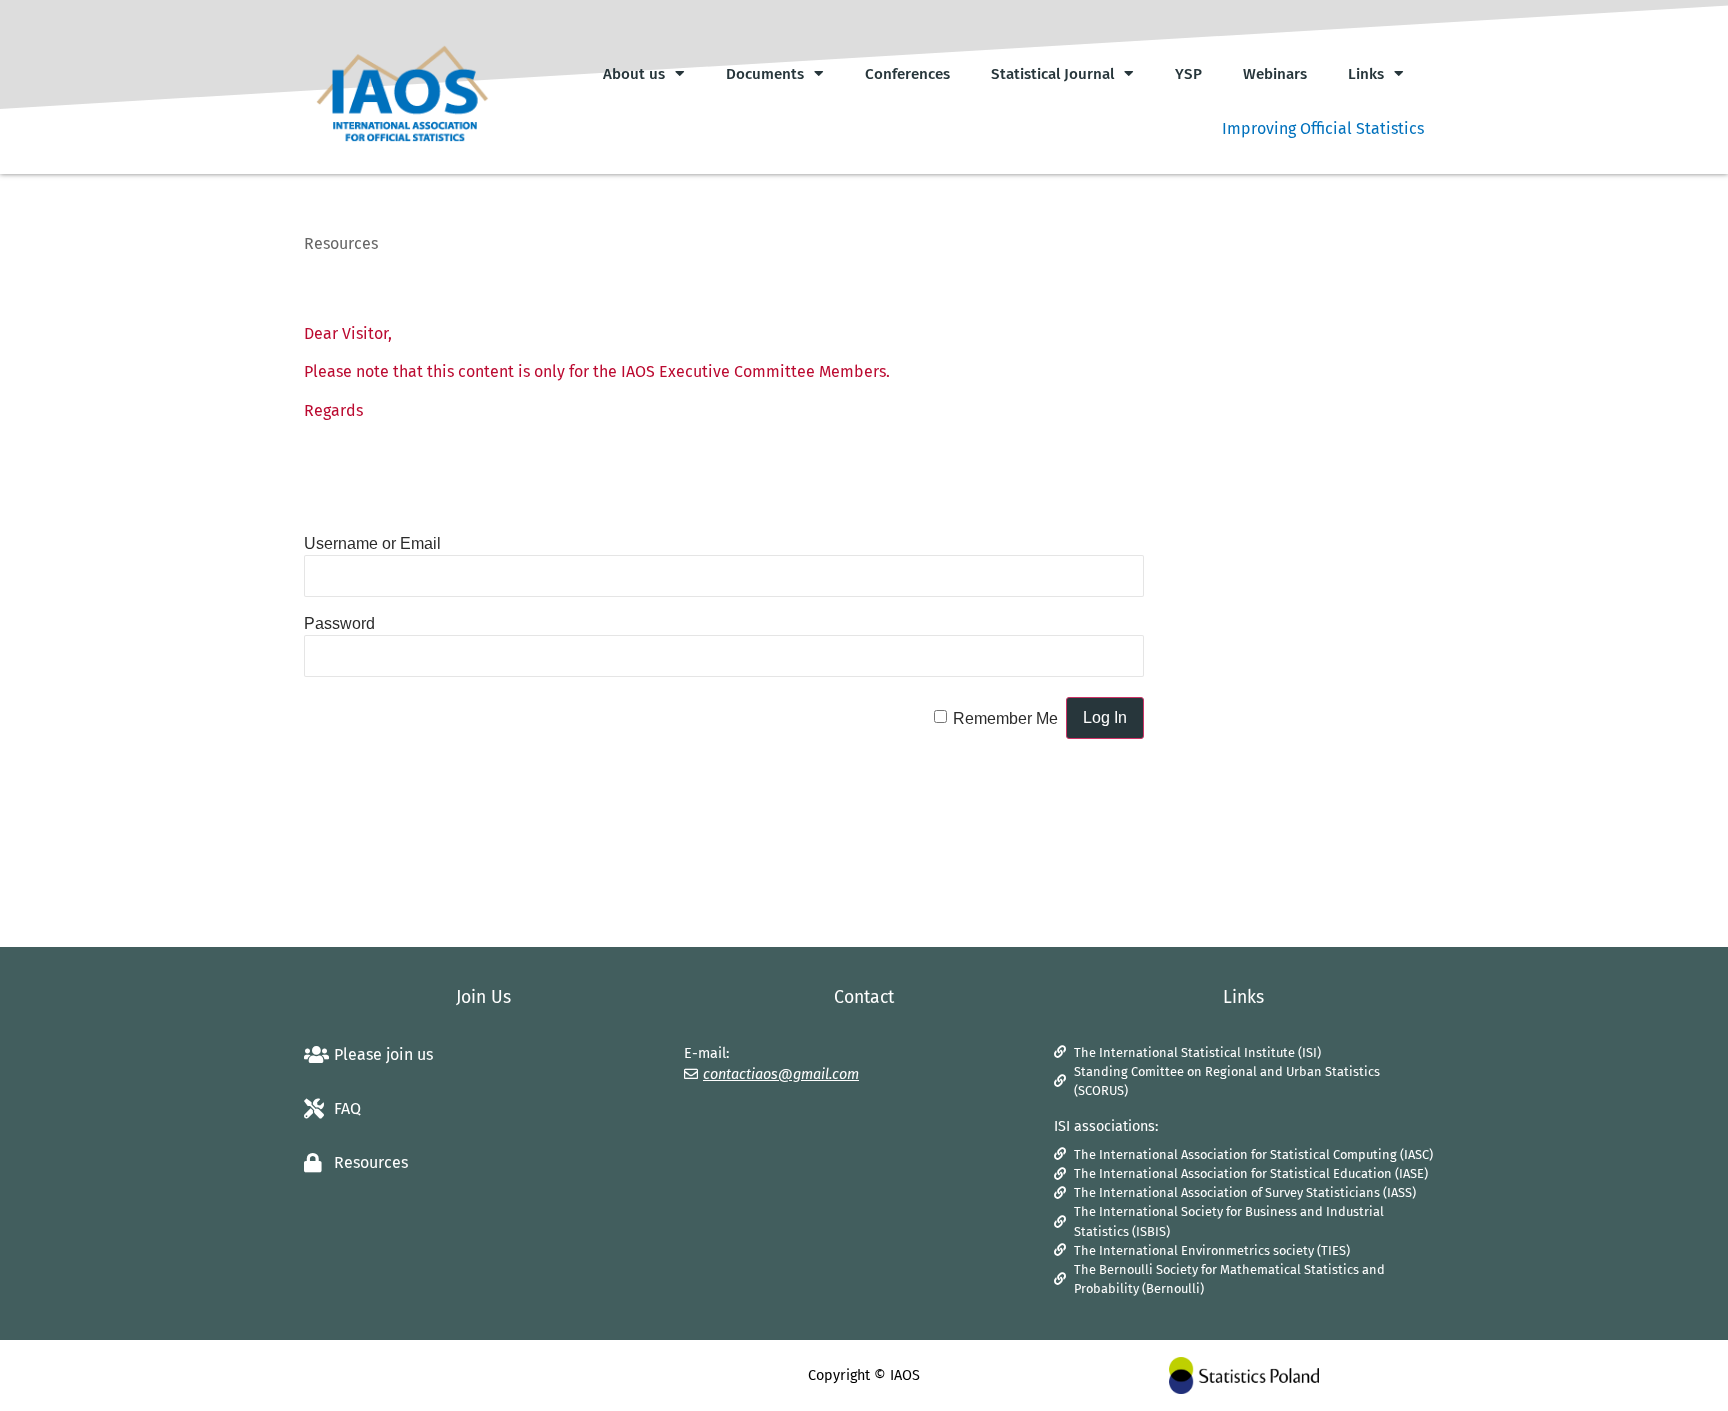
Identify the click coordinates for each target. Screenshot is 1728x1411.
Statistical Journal (1052, 74)
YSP (1188, 74)
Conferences (907, 74)
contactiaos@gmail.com (781, 1074)
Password (339, 623)
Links (1366, 74)
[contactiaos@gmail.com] (691, 1074)
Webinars (1275, 74)
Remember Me (1005, 718)
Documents (765, 74)
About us (634, 74)
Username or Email (372, 543)
